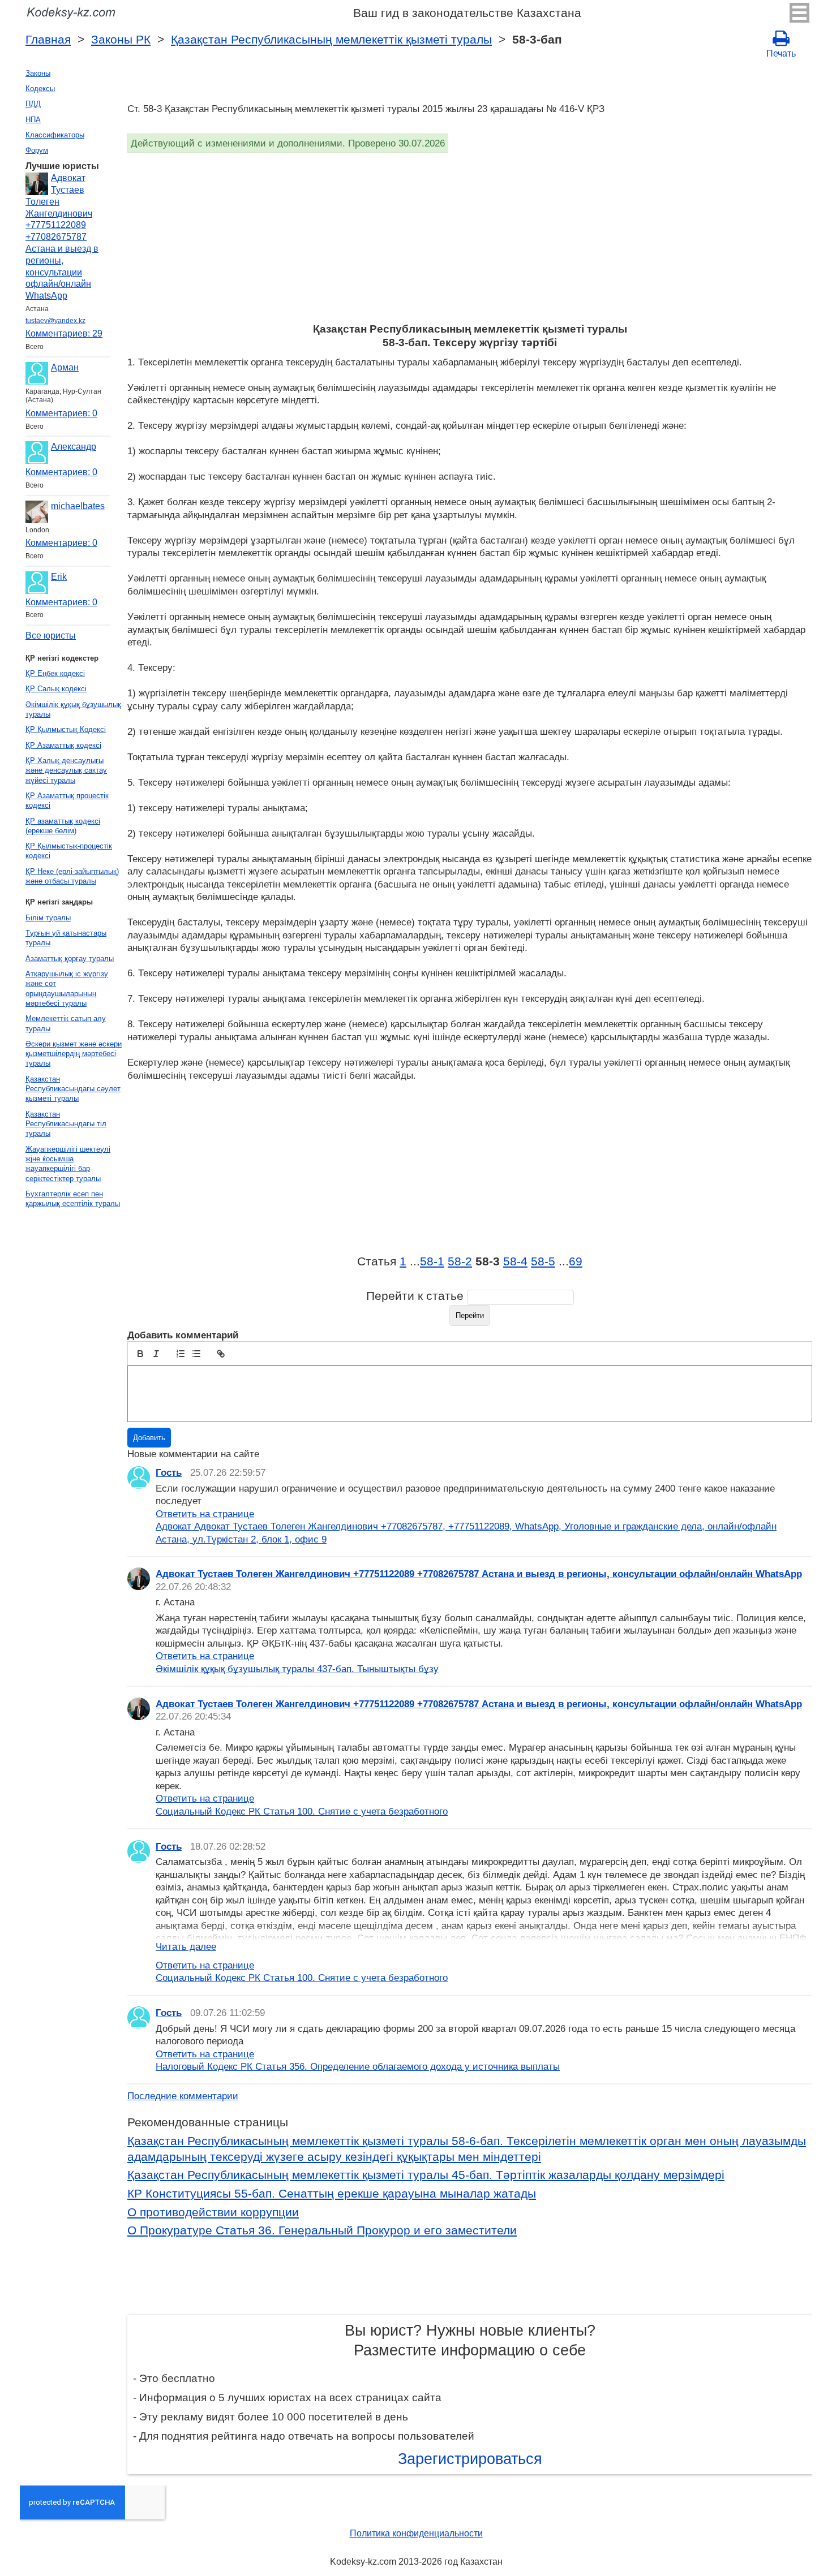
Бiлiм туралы (48, 918)
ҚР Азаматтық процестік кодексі (67, 800)
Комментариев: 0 (61, 413)
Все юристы (51, 636)
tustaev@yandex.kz (55, 321)
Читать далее (186, 1946)
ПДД (33, 104)
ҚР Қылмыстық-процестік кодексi (69, 851)
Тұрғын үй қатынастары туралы (66, 938)
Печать (781, 53)
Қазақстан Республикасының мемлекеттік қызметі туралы (331, 40)
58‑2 (460, 1261)
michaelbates (78, 506)
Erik (59, 577)
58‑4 (515, 1261)
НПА (33, 120)
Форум (37, 150)
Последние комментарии (183, 2096)
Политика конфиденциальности (416, 2533)
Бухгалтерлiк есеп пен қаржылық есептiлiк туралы (73, 1199)
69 (576, 1261)
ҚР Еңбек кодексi (55, 673)
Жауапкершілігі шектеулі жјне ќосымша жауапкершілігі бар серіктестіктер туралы (68, 1164)
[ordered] (181, 1354)
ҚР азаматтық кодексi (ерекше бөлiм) (63, 826)
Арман (65, 367)
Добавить (149, 1438)
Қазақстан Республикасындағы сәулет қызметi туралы (73, 1089)
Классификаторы (55, 135)
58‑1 (432, 1261)
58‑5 (543, 1261)
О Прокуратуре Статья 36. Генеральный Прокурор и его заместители (322, 2230)
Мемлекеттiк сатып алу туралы (66, 1023)
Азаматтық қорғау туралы (70, 959)
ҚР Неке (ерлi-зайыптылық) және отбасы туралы (72, 876)
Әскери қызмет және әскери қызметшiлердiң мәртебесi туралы (74, 1054)
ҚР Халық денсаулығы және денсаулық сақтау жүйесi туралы (66, 770)
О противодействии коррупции (213, 2212)
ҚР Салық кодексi (56, 689)
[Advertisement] (467, 238)
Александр (74, 447)
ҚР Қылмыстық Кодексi (66, 729)
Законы (38, 73)
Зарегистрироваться (470, 2459)
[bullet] (196, 1354)
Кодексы (40, 89)
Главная (48, 40)
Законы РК (121, 40)
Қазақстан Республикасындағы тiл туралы (66, 1124)
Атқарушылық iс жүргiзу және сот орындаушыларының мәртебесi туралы (67, 988)
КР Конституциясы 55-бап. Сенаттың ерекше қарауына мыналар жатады (332, 2194)
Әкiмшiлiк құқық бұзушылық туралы (73, 709)
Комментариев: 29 (64, 333)
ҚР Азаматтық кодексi (63, 745)
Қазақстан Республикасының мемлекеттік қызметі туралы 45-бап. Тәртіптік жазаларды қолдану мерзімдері (426, 2175)
